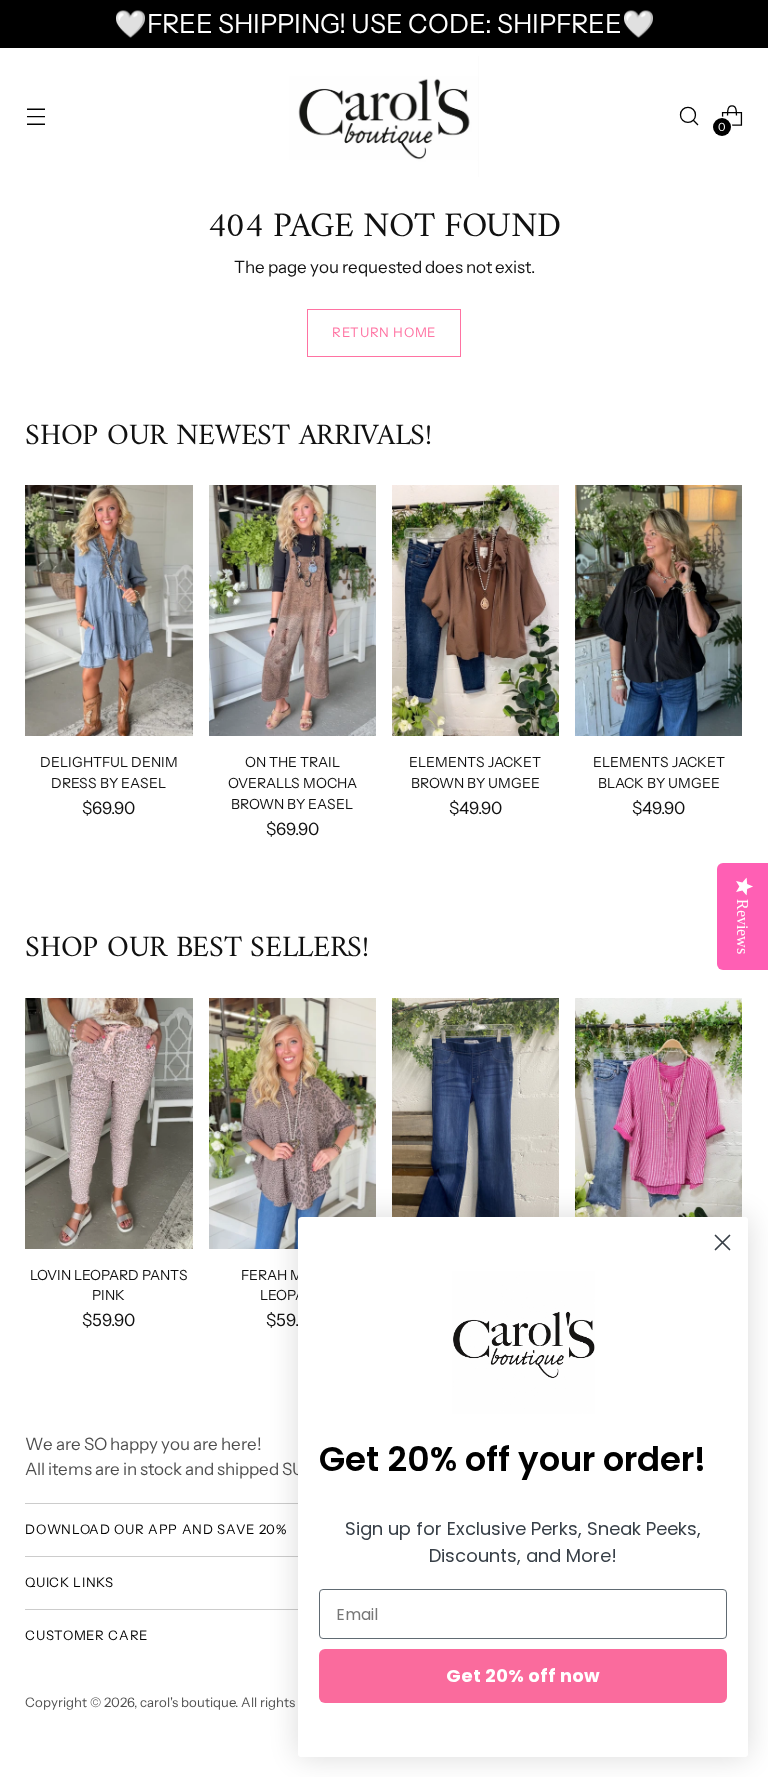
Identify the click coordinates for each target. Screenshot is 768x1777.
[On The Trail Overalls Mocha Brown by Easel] (292, 610)
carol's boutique (187, 1702)
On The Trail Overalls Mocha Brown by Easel (292, 782)
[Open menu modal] (35, 116)
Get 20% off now (523, 1675)
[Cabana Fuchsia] (658, 1123)
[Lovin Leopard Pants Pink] (108, 1123)
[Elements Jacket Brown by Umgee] (475, 610)
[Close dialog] (722, 1242)
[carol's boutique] (384, 116)
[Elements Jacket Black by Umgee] (658, 610)
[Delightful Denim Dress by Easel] (108, 610)
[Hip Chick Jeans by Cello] (475, 1123)
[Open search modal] (689, 116)
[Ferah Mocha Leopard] (292, 1123)
